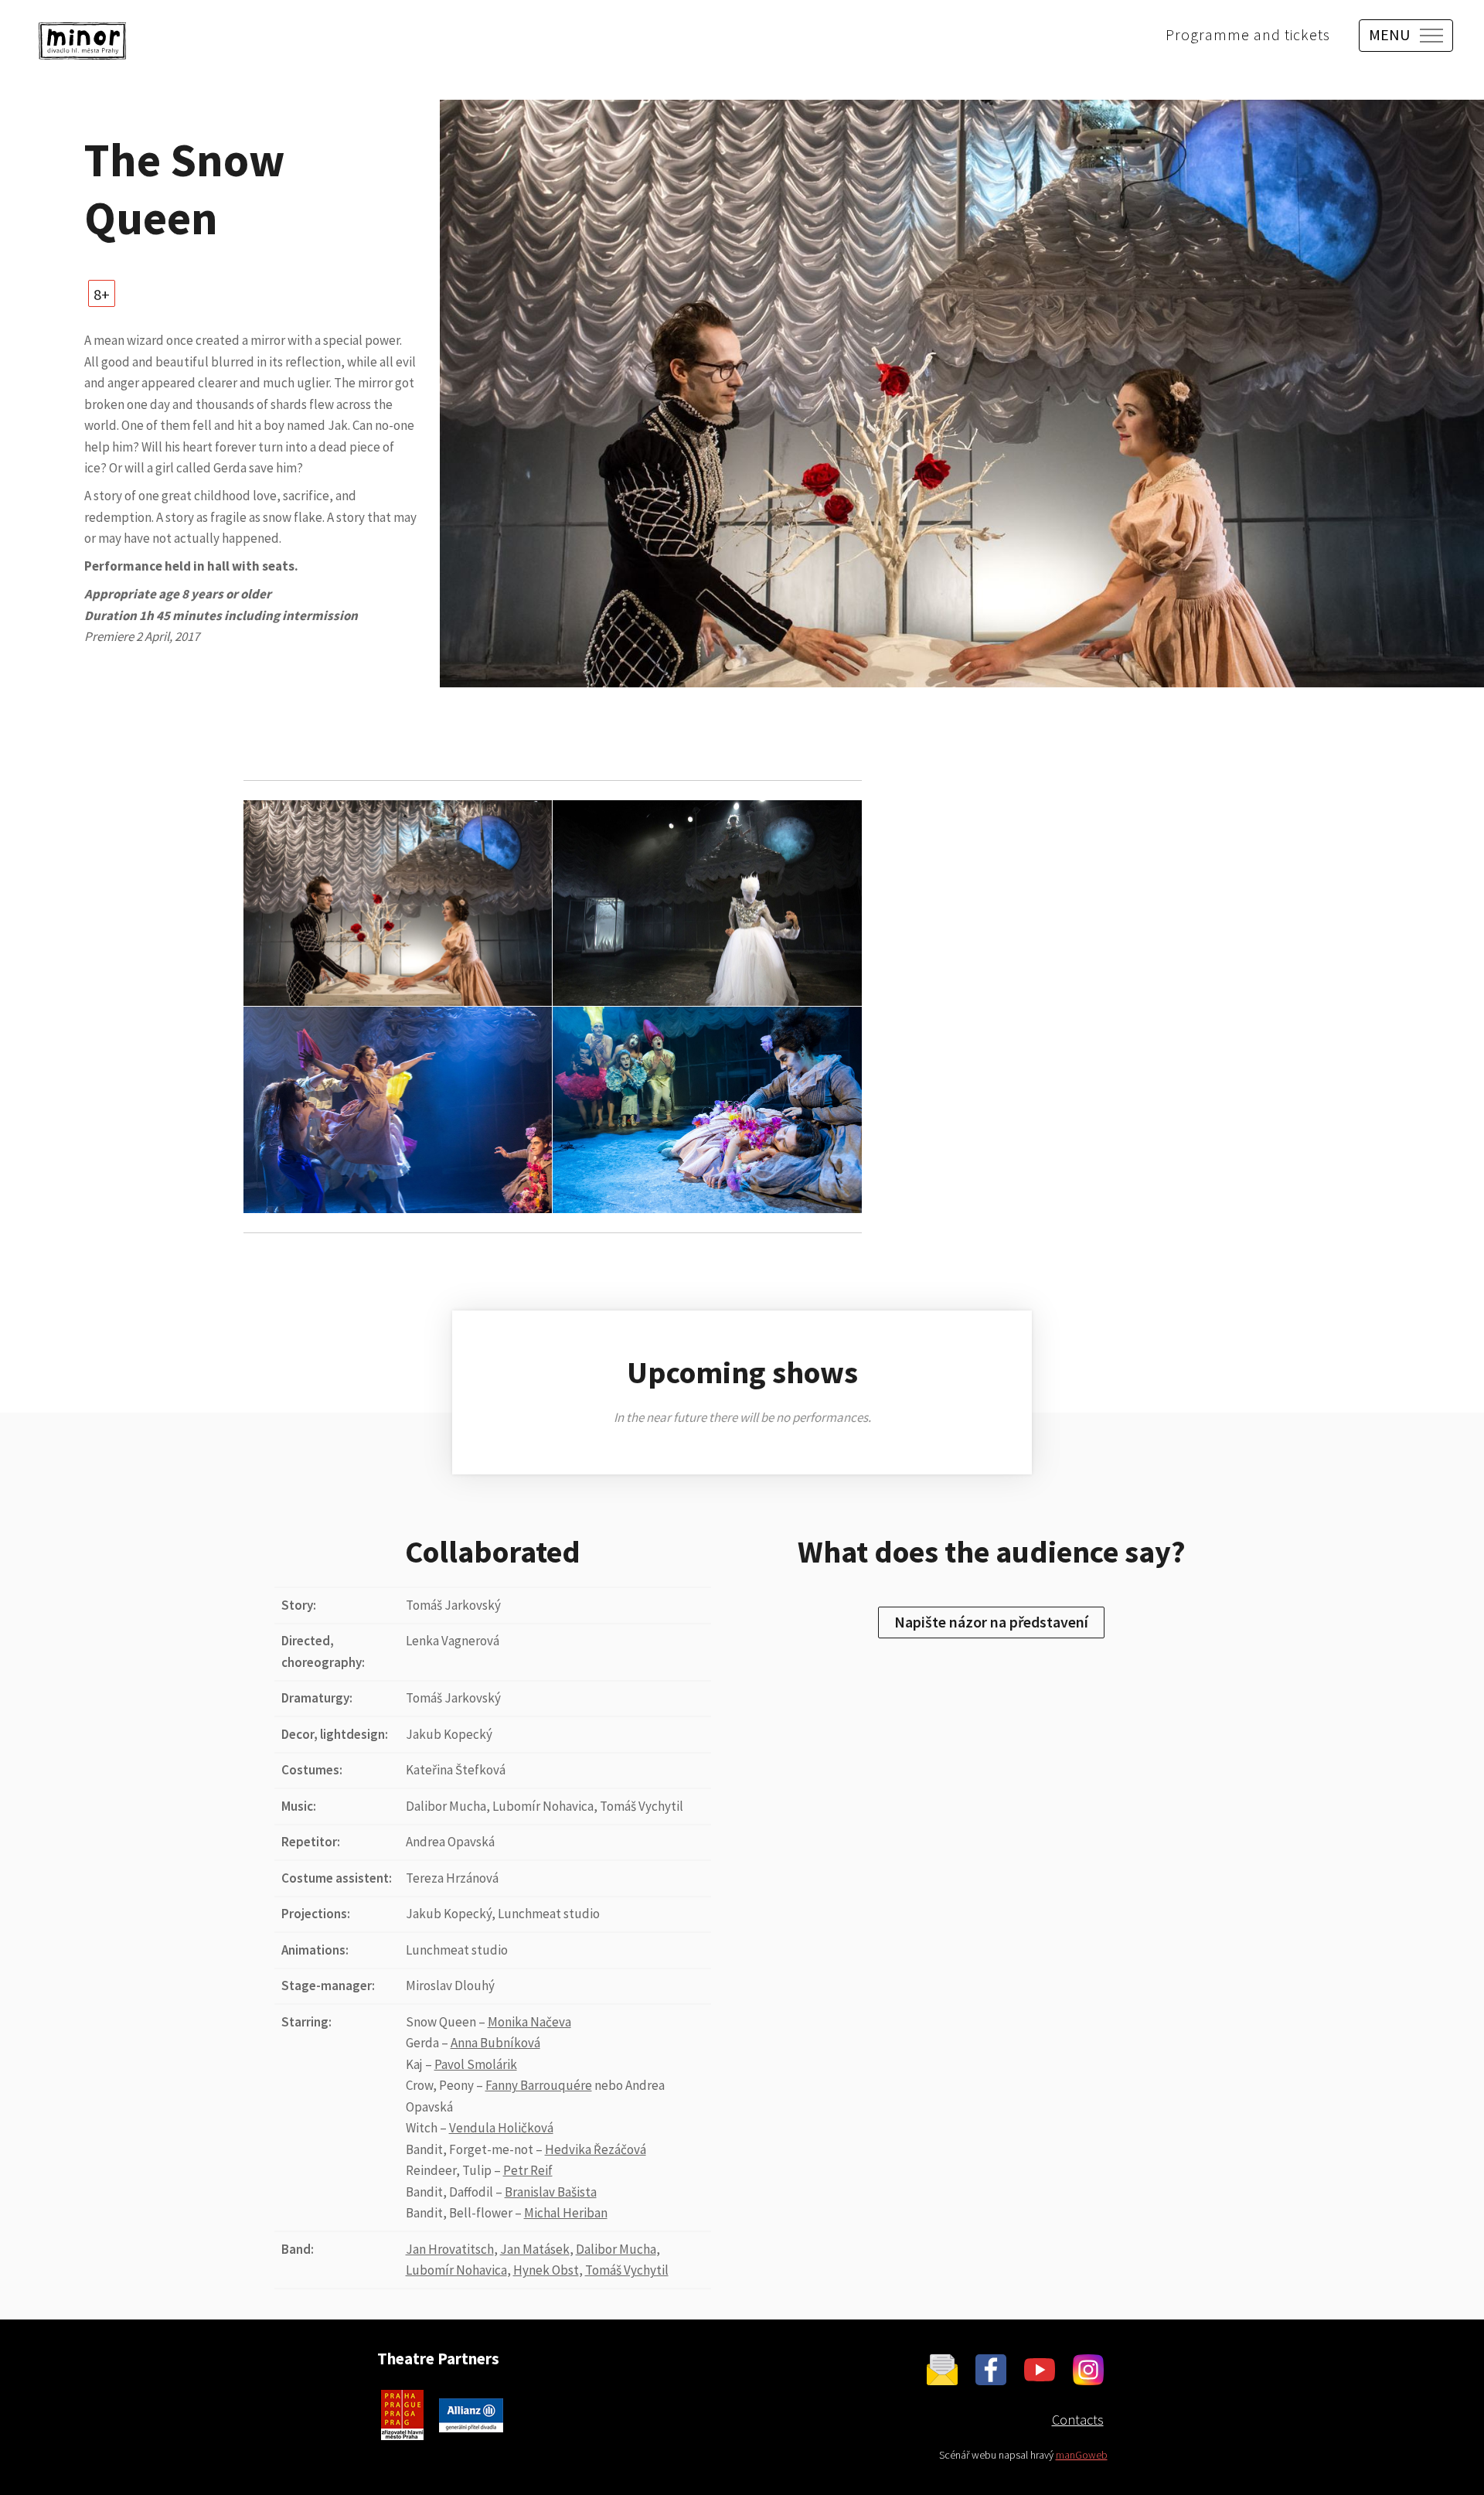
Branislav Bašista (551, 2192)
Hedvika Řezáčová (596, 2149)
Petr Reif (528, 2170)
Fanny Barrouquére (539, 2085)
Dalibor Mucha (616, 2249)
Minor (82, 41)
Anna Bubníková (495, 2043)
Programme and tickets (1248, 34)
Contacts (1078, 2420)
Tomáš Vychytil (627, 2270)
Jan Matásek (535, 2249)
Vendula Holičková (501, 2128)
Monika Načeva (529, 2022)
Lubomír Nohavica (456, 2270)
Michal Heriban (566, 2213)
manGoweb (1082, 2455)
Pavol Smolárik (476, 2064)
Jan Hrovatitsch (450, 2249)
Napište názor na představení (991, 1622)
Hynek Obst (546, 2270)
